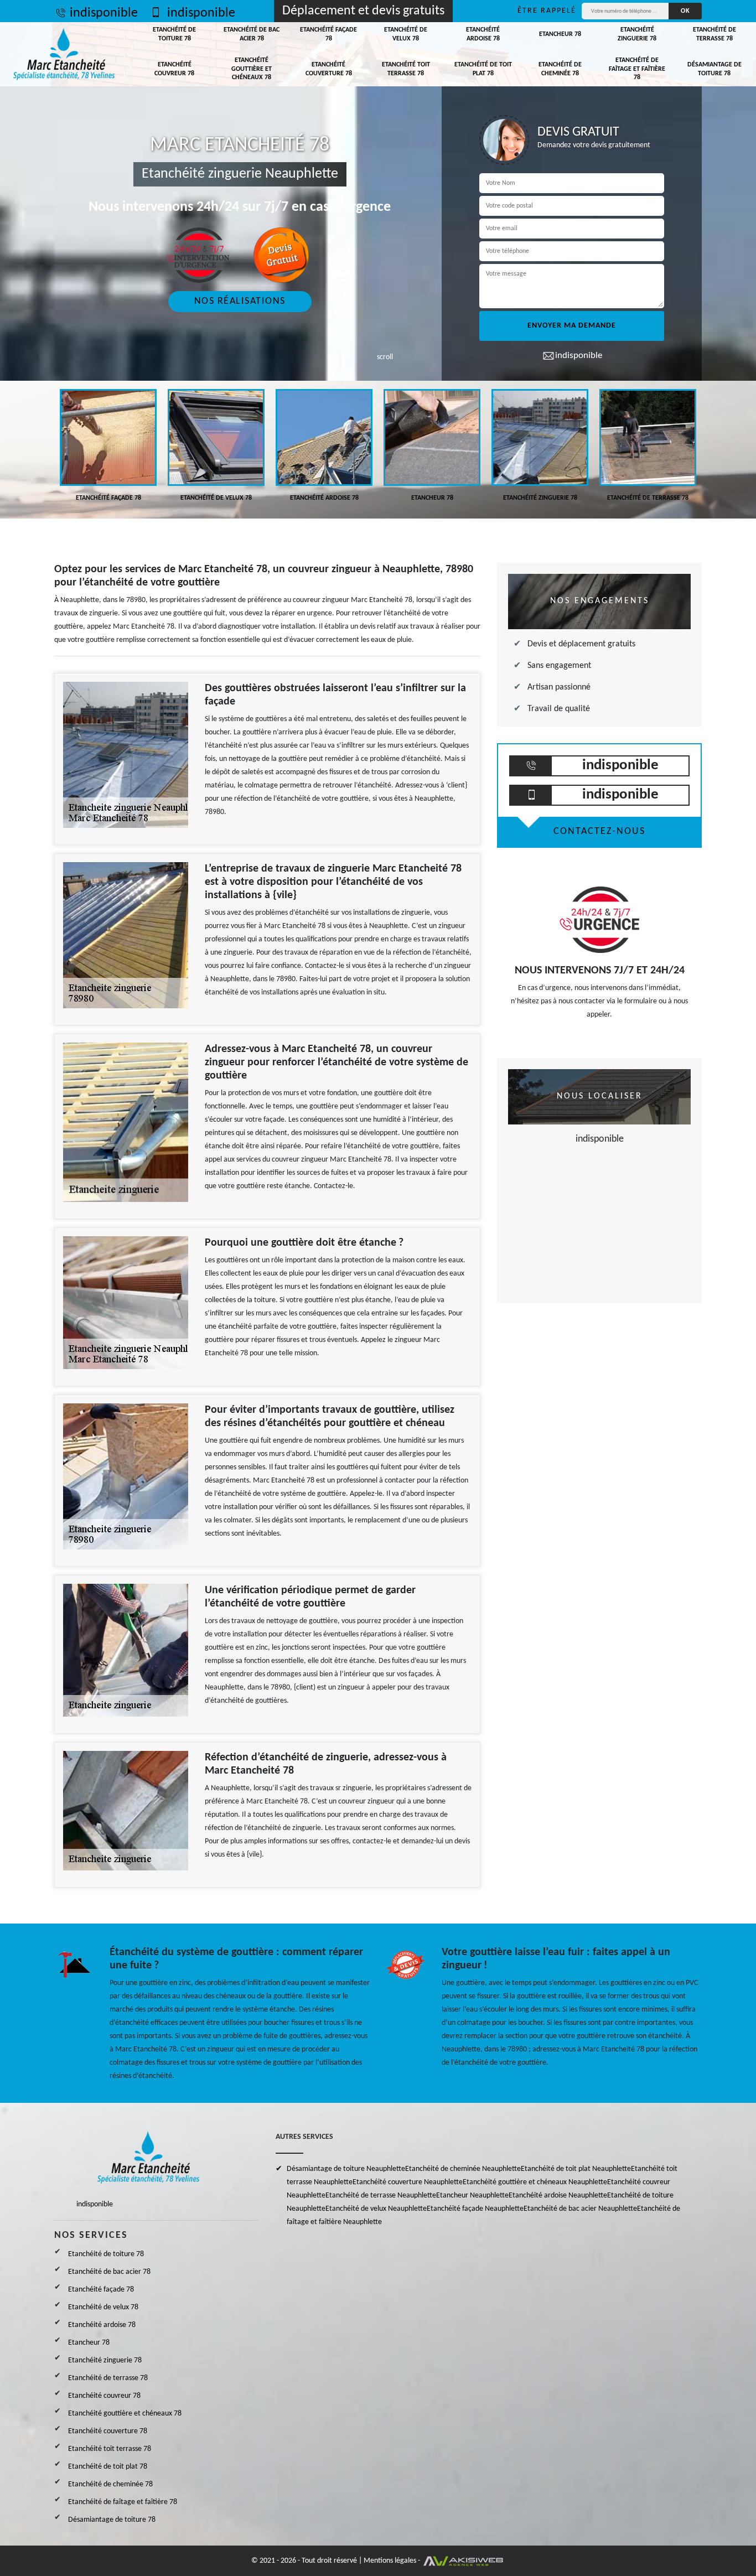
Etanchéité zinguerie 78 (637, 34)
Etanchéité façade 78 (328, 34)
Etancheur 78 (560, 34)
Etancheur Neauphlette (472, 2196)
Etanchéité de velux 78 (406, 34)
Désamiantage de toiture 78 (714, 69)
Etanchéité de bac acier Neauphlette (580, 2209)
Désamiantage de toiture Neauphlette (346, 2169)
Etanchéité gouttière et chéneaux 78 (252, 69)
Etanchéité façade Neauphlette (475, 2209)
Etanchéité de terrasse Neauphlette (381, 2196)
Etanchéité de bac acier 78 (252, 34)
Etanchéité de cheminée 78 (560, 69)
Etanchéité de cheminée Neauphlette (463, 2169)
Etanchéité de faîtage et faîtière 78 (637, 69)
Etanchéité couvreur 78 (174, 69)
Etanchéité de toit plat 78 (483, 69)
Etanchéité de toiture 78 (174, 34)
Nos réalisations (240, 301)
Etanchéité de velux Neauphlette (376, 2209)
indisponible (104, 13)
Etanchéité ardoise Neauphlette (558, 2196)
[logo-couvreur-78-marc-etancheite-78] (64, 54)
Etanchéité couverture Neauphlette (408, 2182)
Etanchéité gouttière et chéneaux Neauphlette (535, 2182)
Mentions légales (390, 2561)
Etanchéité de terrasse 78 (714, 34)
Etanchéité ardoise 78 (483, 34)
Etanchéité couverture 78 (329, 69)
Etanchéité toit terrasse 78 (406, 69)
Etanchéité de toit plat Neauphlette (576, 2169)
